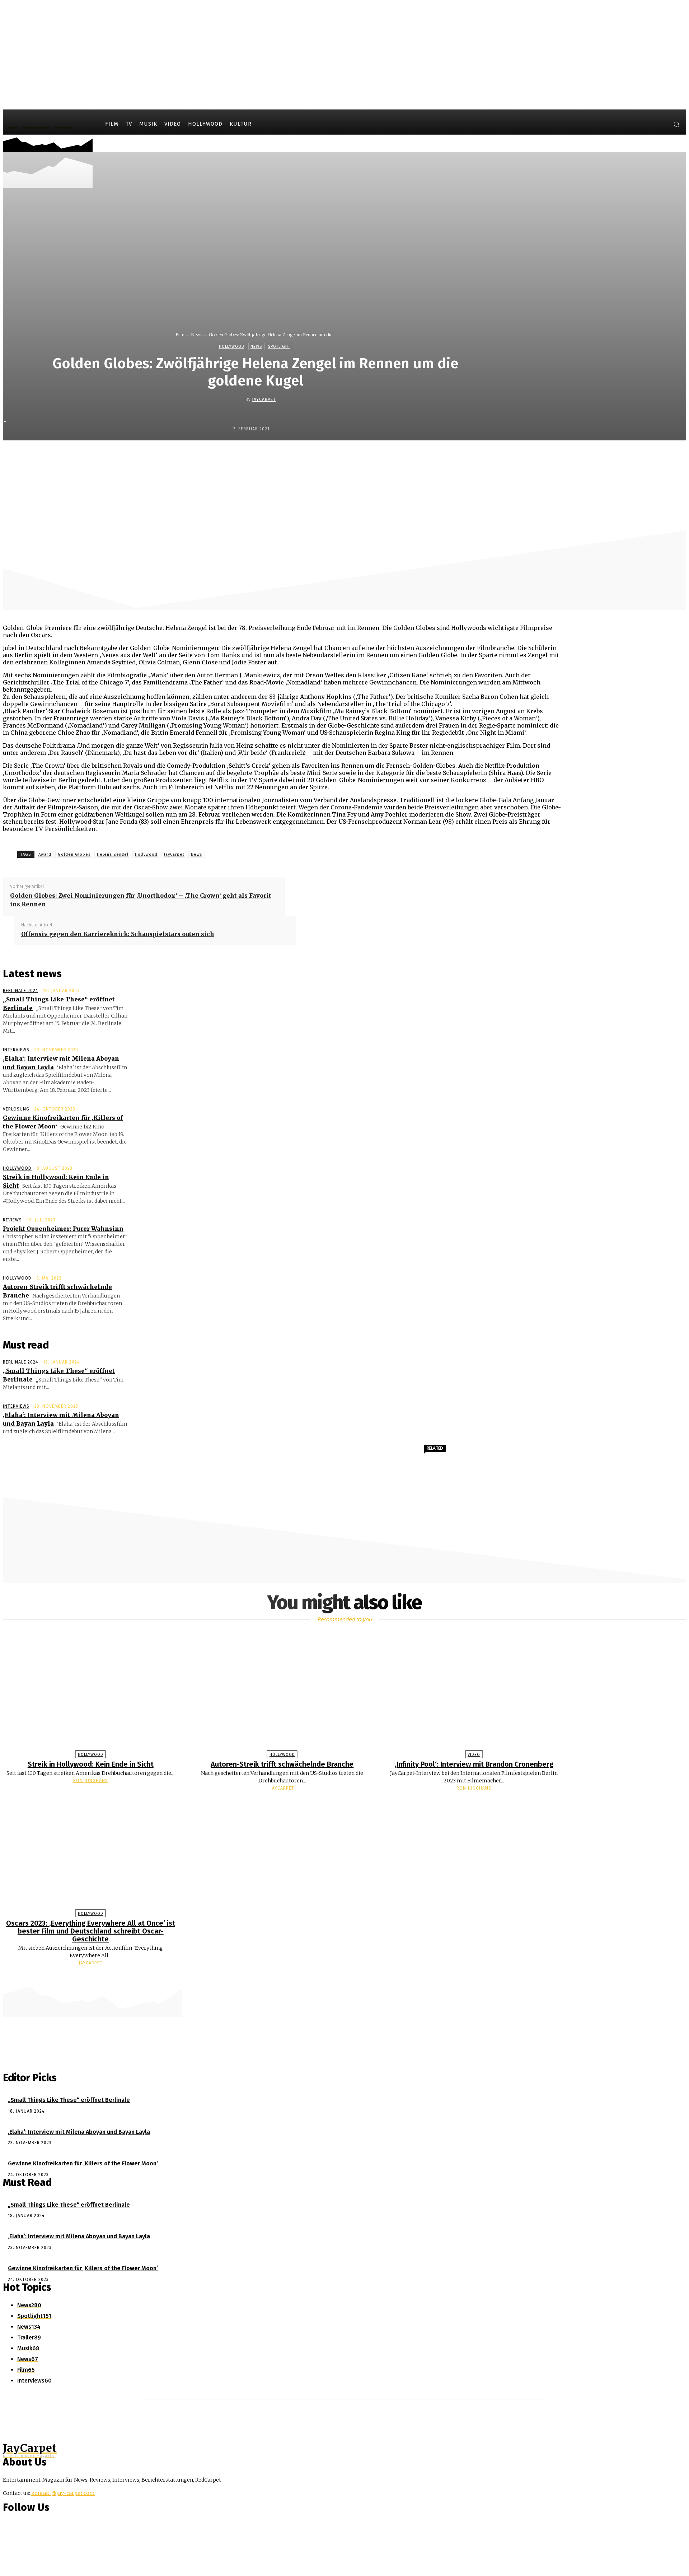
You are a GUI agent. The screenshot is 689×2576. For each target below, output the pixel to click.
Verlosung (16, 1109)
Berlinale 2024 (20, 991)
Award (45, 854)
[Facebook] (632, 125)
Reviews (12, 1220)
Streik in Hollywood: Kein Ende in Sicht (91, 1764)
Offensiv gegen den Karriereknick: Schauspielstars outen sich (118, 934)
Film (180, 335)
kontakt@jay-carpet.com (63, 2493)
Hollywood (232, 347)
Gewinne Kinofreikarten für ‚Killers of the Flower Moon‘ (83, 2163)
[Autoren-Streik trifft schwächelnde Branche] (282, 1693)
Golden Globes (74, 854)
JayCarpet (264, 399)
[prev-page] (341, 1977)
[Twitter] (659, 125)
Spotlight (279, 347)
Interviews (16, 1050)
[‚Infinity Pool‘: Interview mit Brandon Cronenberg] (474, 1693)
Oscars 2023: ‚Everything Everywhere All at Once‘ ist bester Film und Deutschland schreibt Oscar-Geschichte (91, 1931)
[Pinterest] (359, 456)
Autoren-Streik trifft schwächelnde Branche (282, 1764)
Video (474, 1755)
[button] (676, 124)
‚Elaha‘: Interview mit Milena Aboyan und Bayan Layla (79, 2132)
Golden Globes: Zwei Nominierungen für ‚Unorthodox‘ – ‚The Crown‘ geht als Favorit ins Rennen (141, 900)
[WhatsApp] (385, 456)
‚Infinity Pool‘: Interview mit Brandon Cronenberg (474, 1764)
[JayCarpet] (240, 399)
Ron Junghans (91, 1781)
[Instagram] (646, 125)
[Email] (411, 456)
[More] (437, 456)
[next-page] (348, 1977)
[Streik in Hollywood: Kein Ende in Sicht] (91, 1693)
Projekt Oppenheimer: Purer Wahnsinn (63, 1229)
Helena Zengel (113, 854)
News (197, 335)
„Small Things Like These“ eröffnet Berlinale (69, 2100)
